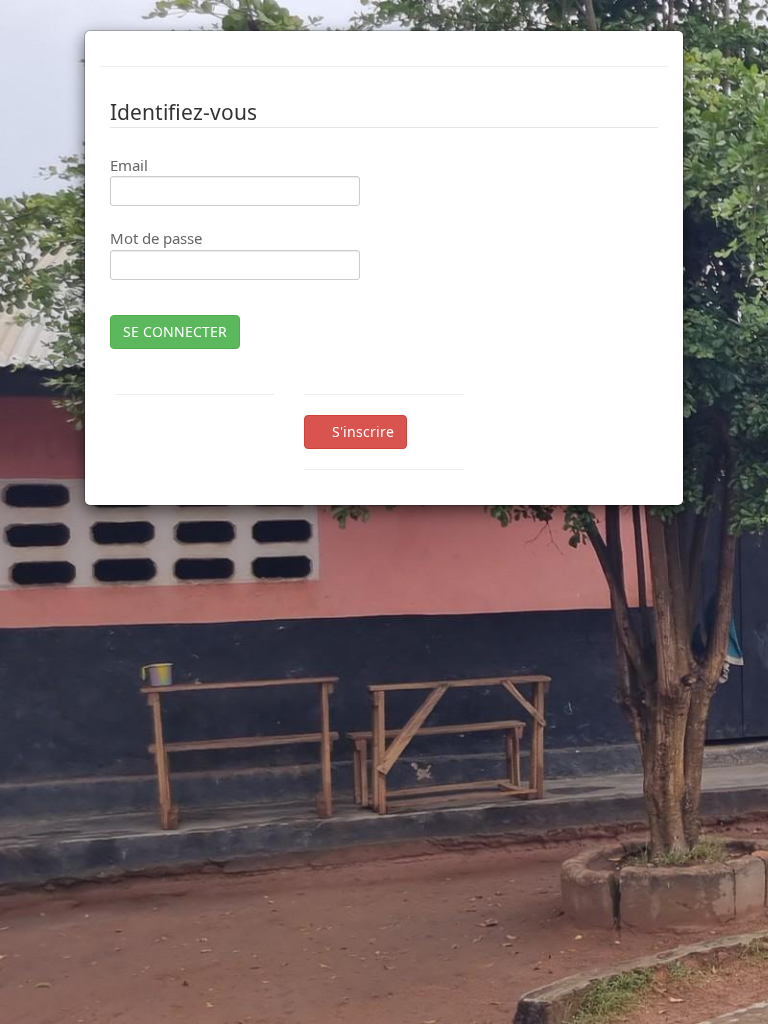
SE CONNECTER (175, 331)
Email (129, 165)
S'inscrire (361, 431)
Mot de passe (156, 238)
